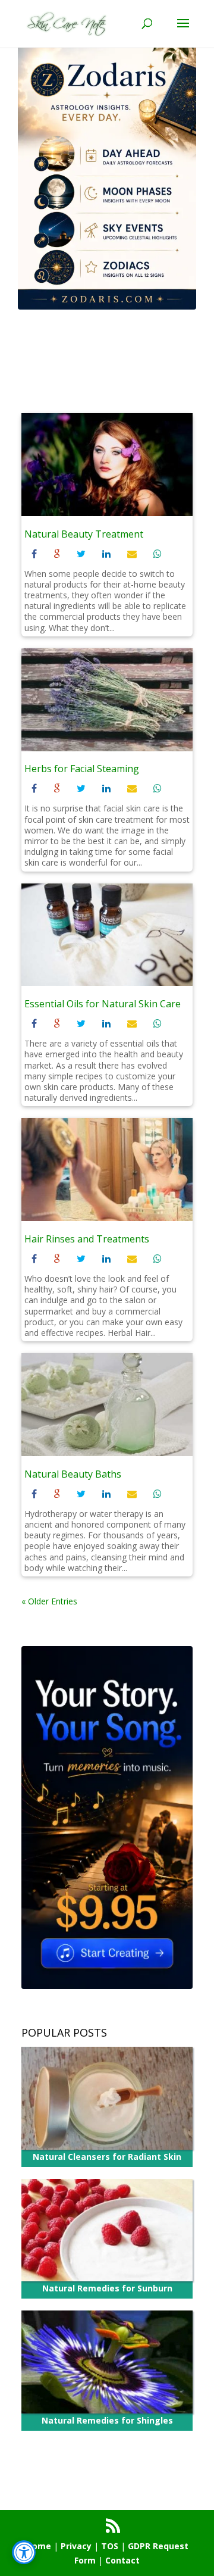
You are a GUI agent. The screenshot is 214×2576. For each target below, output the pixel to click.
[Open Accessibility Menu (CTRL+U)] (24, 2552)
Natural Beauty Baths (73, 1474)
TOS (110, 2546)
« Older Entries (49, 1601)
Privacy (76, 2546)
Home (39, 2546)
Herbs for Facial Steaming (82, 769)
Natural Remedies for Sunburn (107, 2288)
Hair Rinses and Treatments (87, 1239)
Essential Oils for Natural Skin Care (103, 1004)
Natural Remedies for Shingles (107, 2420)
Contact (122, 2560)
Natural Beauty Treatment (84, 534)
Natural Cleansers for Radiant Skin (107, 2157)
